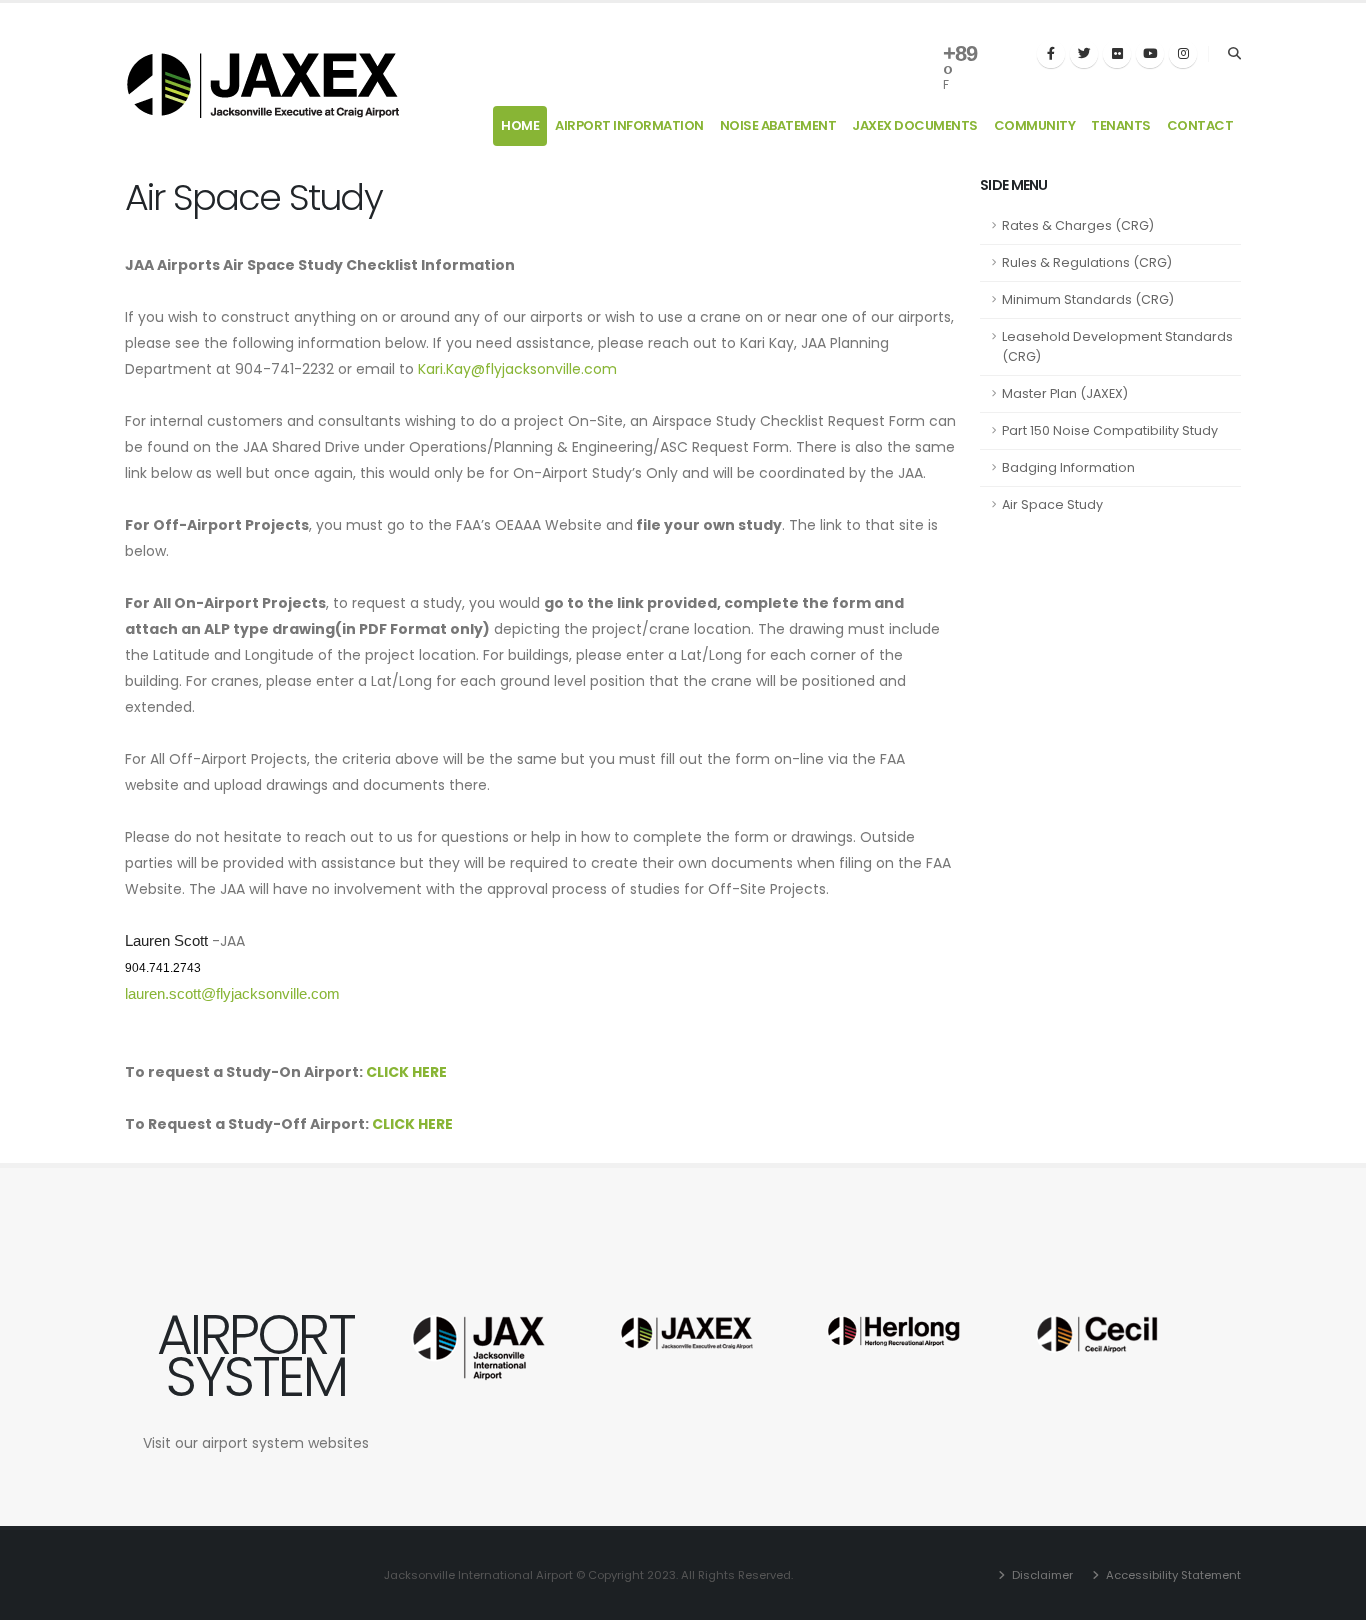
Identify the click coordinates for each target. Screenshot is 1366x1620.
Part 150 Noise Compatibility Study (1110, 430)
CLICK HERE (406, 1072)
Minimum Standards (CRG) (1088, 299)
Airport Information (629, 125)
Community (1035, 125)
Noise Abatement (778, 125)
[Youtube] (1150, 54)
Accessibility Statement (1172, 1575)
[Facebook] (1051, 54)
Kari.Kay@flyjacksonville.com (517, 369)
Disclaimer (1041, 1575)
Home (520, 125)
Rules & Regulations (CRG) (1087, 262)
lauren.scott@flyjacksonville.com (232, 994)
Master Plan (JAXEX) (1065, 393)
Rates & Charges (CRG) (1078, 225)
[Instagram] (1183, 54)
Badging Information (1068, 467)
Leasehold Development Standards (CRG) (1117, 346)
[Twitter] (1084, 54)
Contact (1200, 125)
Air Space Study (1052, 504)
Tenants (1121, 125)
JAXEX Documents (915, 125)
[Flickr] (1117, 54)
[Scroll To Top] (1331, 1597)
